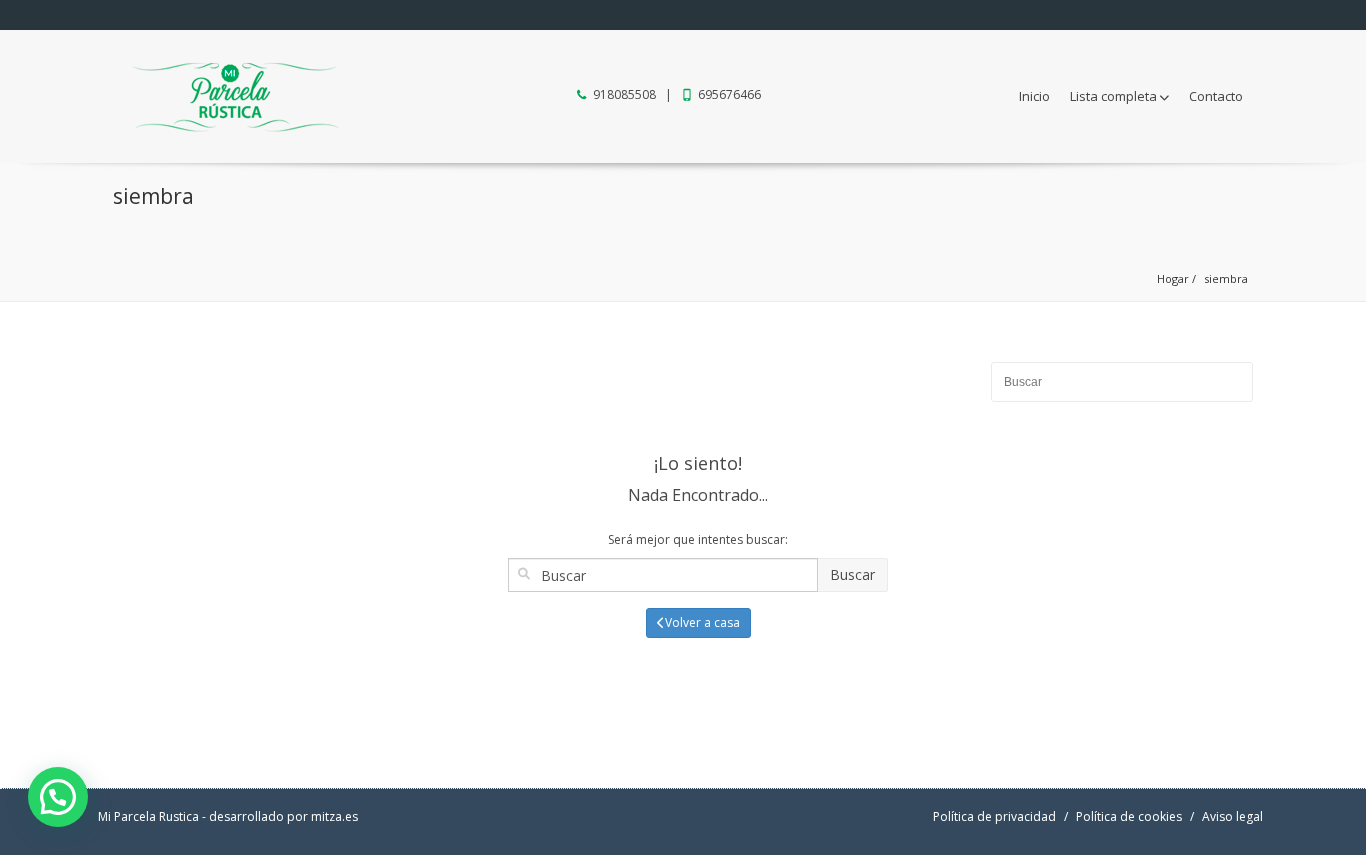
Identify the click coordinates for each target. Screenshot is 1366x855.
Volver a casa (702, 622)
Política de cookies (1129, 816)
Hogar (1173, 278)
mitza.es (334, 816)
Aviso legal (1232, 816)
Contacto (1216, 96)
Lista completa (1113, 96)
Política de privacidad (994, 816)
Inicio (1034, 96)
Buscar (852, 574)
